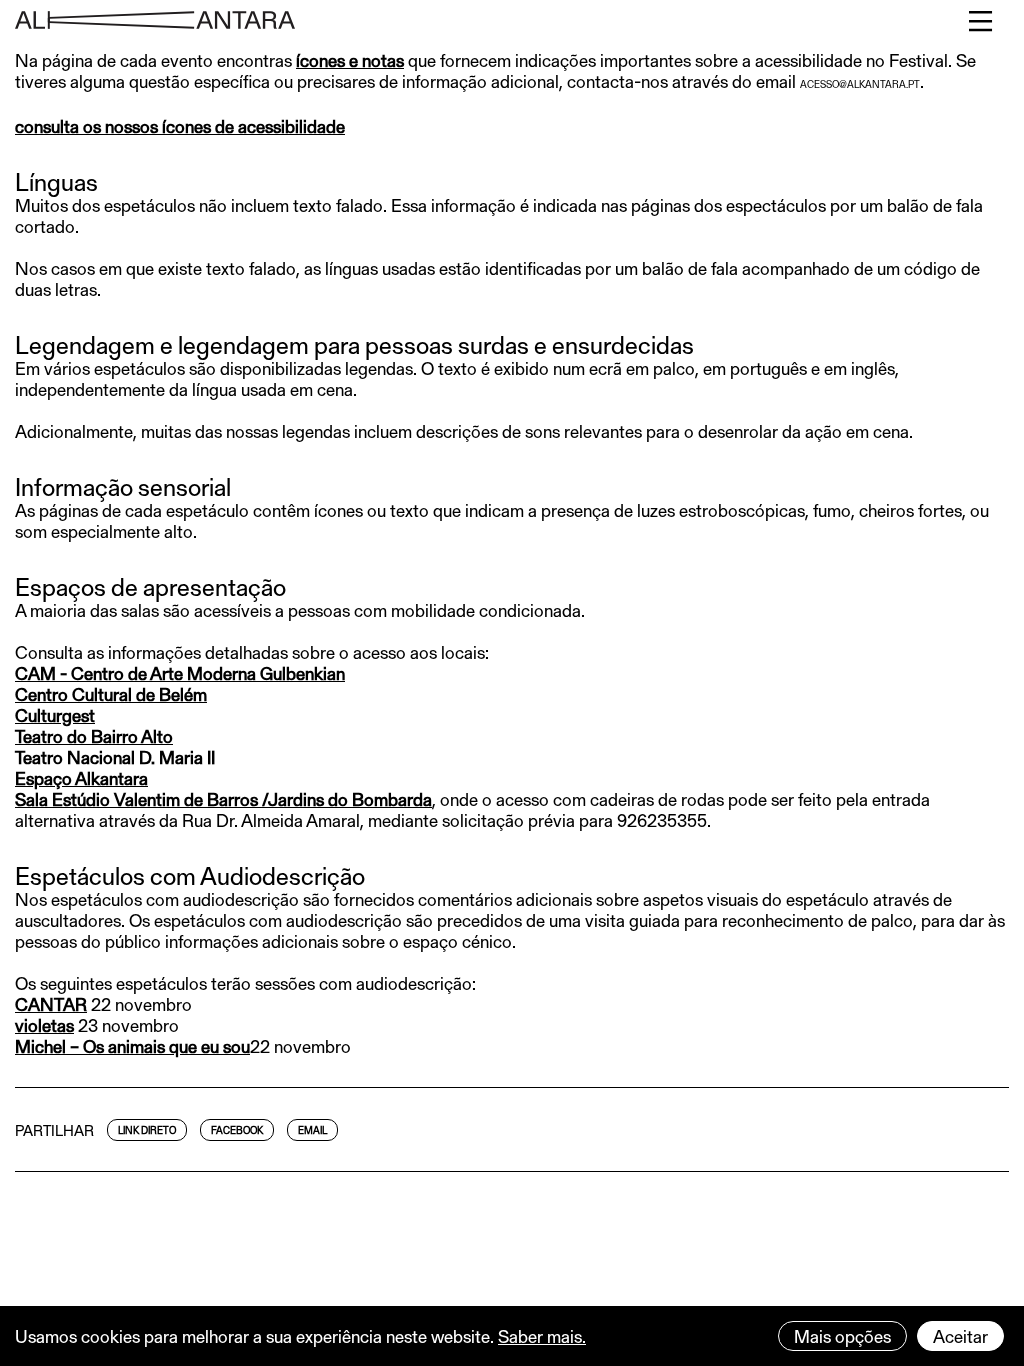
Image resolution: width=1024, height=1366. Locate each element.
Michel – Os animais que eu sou (132, 1046)
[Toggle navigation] (981, 21)
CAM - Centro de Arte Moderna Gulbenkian (180, 673)
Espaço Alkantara (81, 778)
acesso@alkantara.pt (860, 84)
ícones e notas (350, 60)
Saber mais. (542, 1336)
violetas (44, 1025)
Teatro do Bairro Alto (94, 736)
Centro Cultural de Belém (111, 694)
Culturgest (55, 715)
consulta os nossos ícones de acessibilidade (180, 126)
